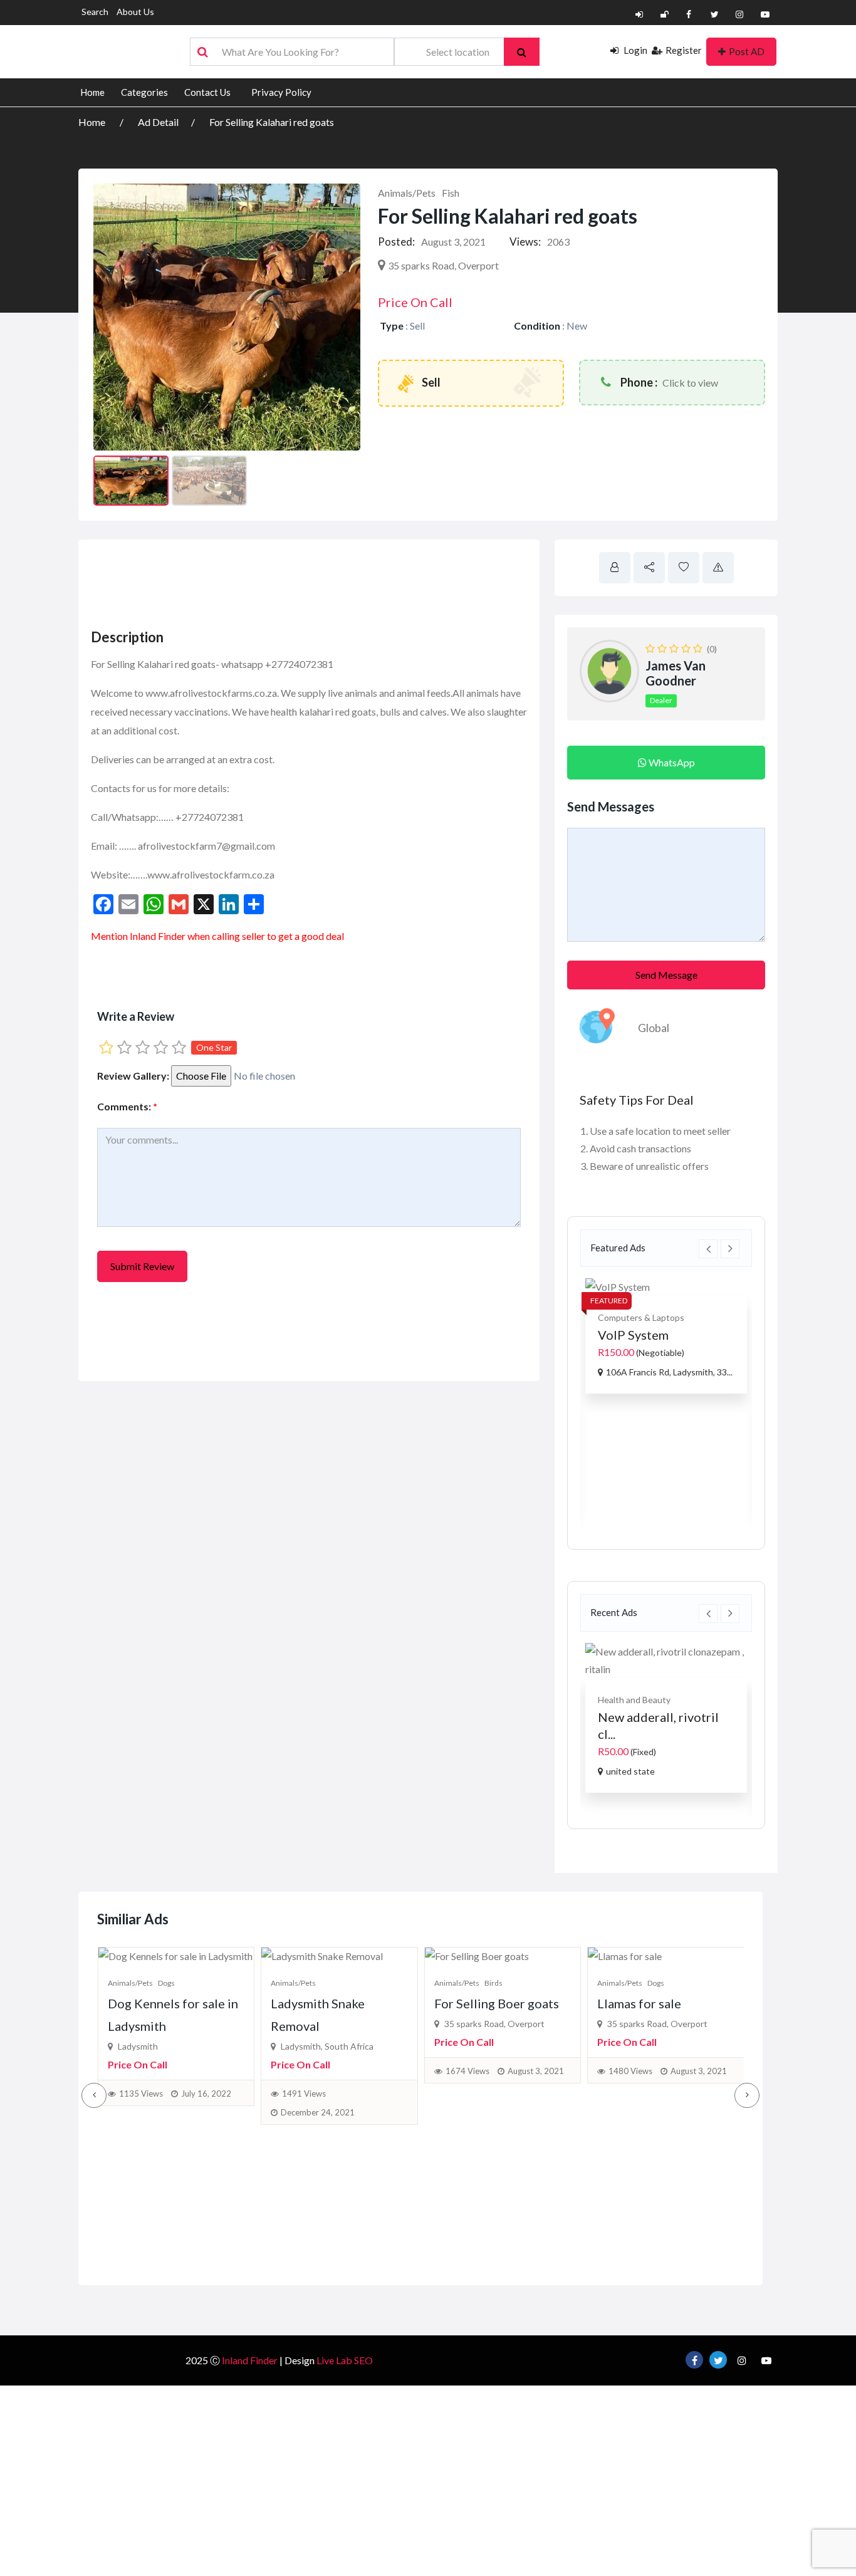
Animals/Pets (407, 193)
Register (684, 50)
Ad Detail (158, 122)
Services (631, 1700)
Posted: (396, 242)
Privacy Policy (281, 92)
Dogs (166, 1983)
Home (92, 92)
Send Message (666, 975)
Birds (493, 1983)
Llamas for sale (639, 2003)
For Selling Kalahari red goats (272, 122)
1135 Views (141, 2094)
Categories (144, 92)
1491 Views (304, 2094)
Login (634, 50)
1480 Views (630, 2071)
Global (654, 1028)
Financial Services (686, 1700)
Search (95, 12)
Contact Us (207, 92)
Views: (525, 242)
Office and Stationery (640, 1421)
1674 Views (467, 2071)
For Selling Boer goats (497, 2003)
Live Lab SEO (345, 2360)
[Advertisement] (316, 580)
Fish (451, 193)
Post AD (747, 51)
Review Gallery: (133, 1076)
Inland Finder (250, 2360)
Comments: (127, 1106)
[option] (666, 1396)
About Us (135, 12)
